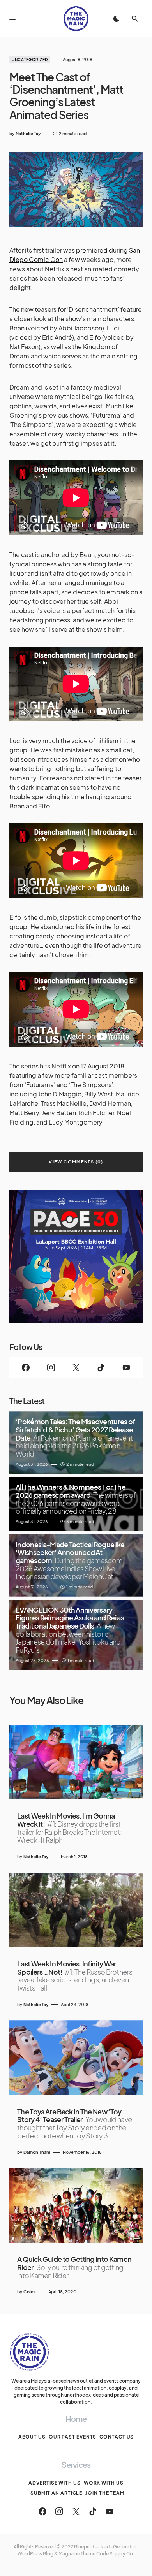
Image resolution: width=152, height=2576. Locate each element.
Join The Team (105, 2493)
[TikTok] (101, 1367)
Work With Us (104, 2483)
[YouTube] (126, 1367)
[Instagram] (51, 1367)
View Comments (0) (76, 1162)
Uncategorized (30, 60)
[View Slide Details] (76, 1257)
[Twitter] (76, 1367)
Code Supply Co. (115, 2554)
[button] (12, 19)
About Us (32, 2437)
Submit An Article (56, 2493)
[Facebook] (26, 1367)
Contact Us (117, 2437)
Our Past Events (73, 2437)
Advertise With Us (54, 2483)
